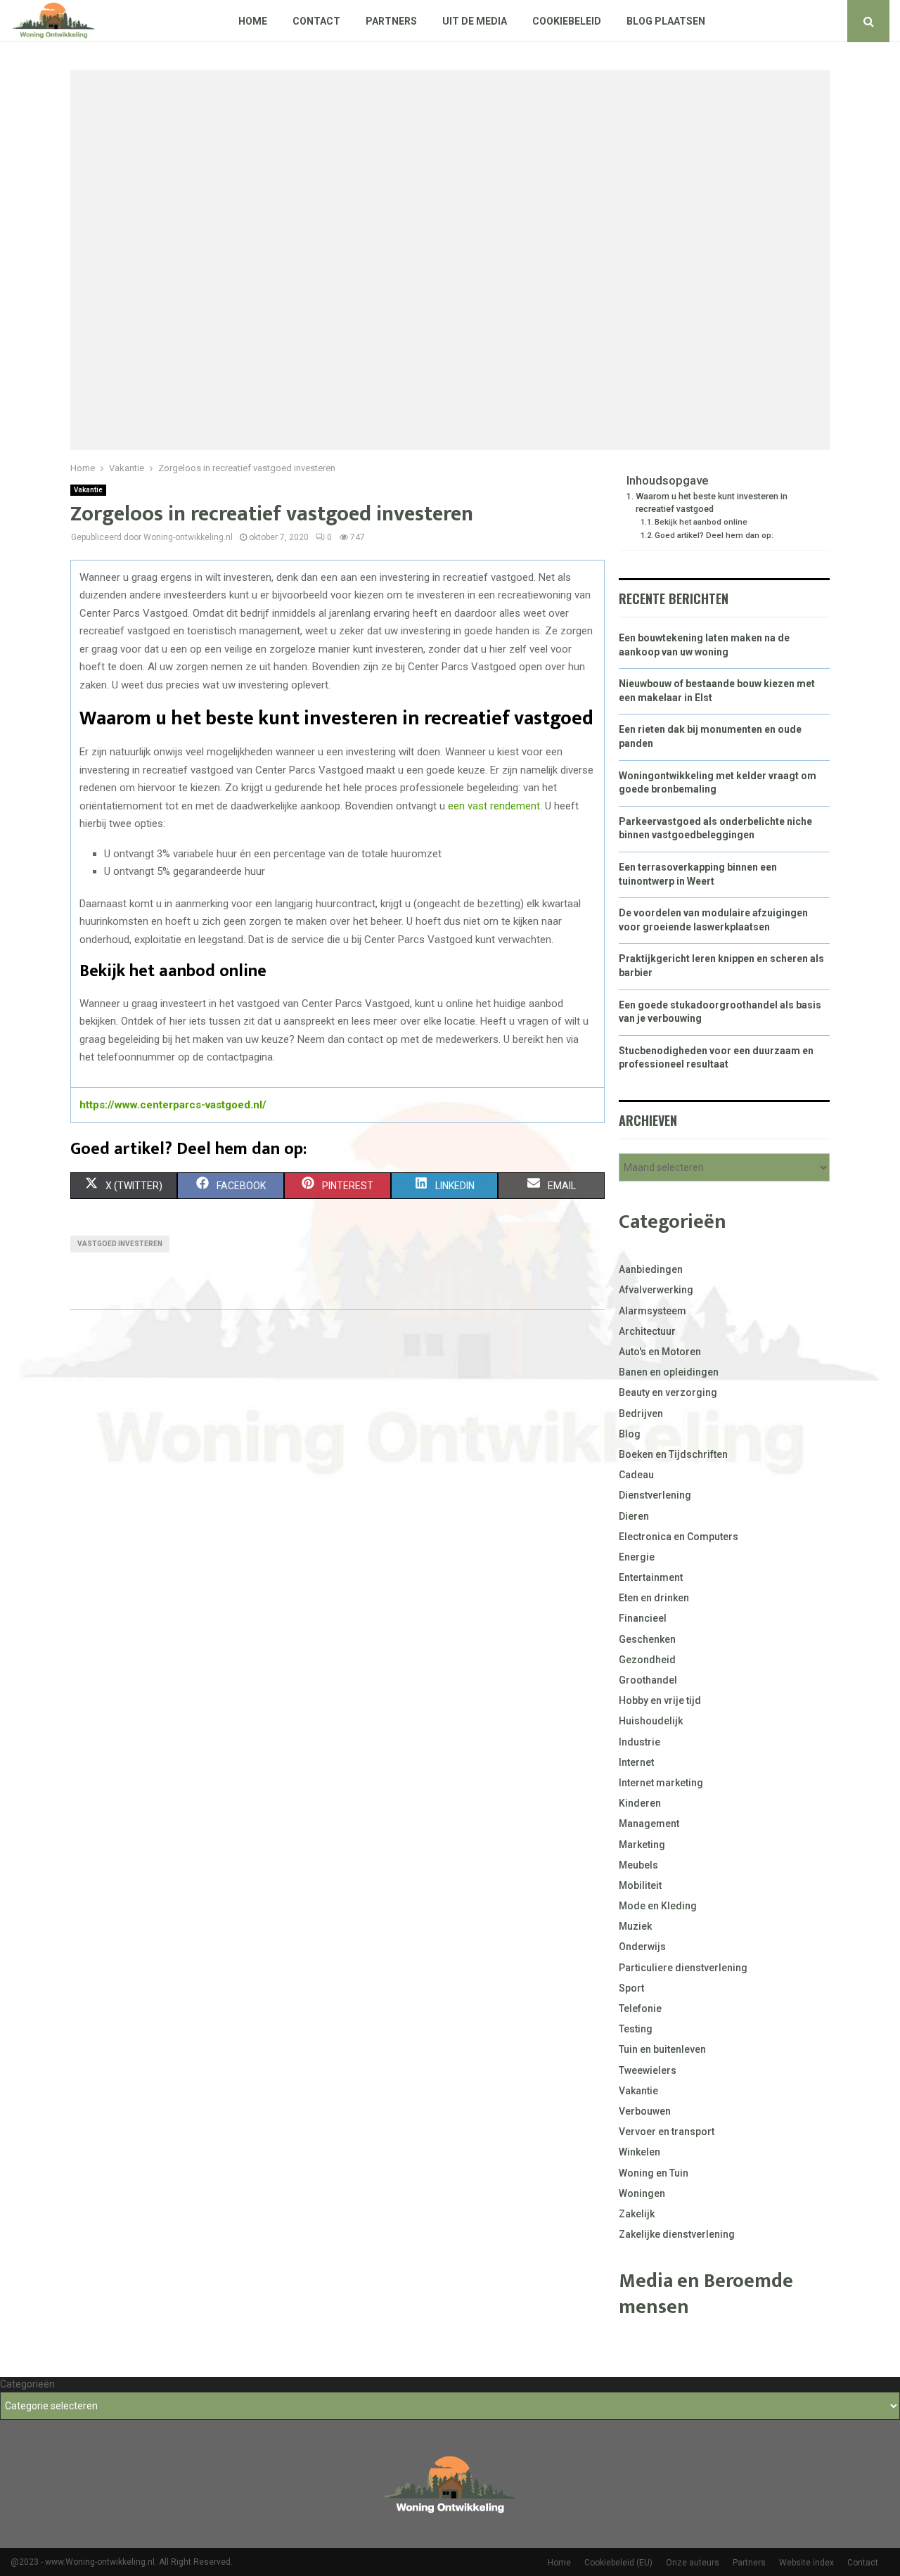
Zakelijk (637, 2214)
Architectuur (647, 1331)
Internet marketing (661, 1783)
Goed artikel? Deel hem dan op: (714, 535)
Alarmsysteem (652, 1311)
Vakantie (88, 490)
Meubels (638, 1865)
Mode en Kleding (658, 1906)
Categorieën (27, 2384)
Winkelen (639, 2152)
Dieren (634, 1516)
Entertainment (651, 1577)
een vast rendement (494, 806)
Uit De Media (475, 21)
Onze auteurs (693, 2563)
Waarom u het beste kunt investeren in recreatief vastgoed (712, 502)
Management (649, 1824)
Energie (637, 1557)
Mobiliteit (640, 1885)
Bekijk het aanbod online (701, 522)
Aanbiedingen (651, 1269)
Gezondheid (647, 1660)
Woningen (642, 2193)
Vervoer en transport (667, 2132)
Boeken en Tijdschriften (673, 1454)
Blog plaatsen (666, 21)
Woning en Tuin (654, 2173)
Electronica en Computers (679, 1537)
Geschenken (647, 1639)
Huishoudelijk (651, 1721)
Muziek (635, 1926)
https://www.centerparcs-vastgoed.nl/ (173, 1105)
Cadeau (636, 1475)
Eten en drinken (654, 1598)
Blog (630, 1434)
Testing (636, 2029)
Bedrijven (641, 1414)
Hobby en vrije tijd (660, 1700)
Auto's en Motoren (660, 1352)
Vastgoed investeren (120, 1244)
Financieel (643, 1618)
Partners (391, 21)
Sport (631, 1988)
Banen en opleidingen (669, 1372)
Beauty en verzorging (668, 1392)
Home (253, 21)
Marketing (642, 1845)
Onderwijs (642, 1947)
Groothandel (648, 1680)
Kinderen (640, 1803)
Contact (316, 21)
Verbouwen (645, 2111)
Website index (806, 2563)
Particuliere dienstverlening (683, 1968)
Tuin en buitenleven (662, 2049)
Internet (636, 1762)
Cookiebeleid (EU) (618, 2563)
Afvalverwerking (656, 1290)
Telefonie (640, 2008)
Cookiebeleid (567, 21)
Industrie (639, 1742)
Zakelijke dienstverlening (677, 2234)
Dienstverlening (655, 1495)
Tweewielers (648, 2070)
